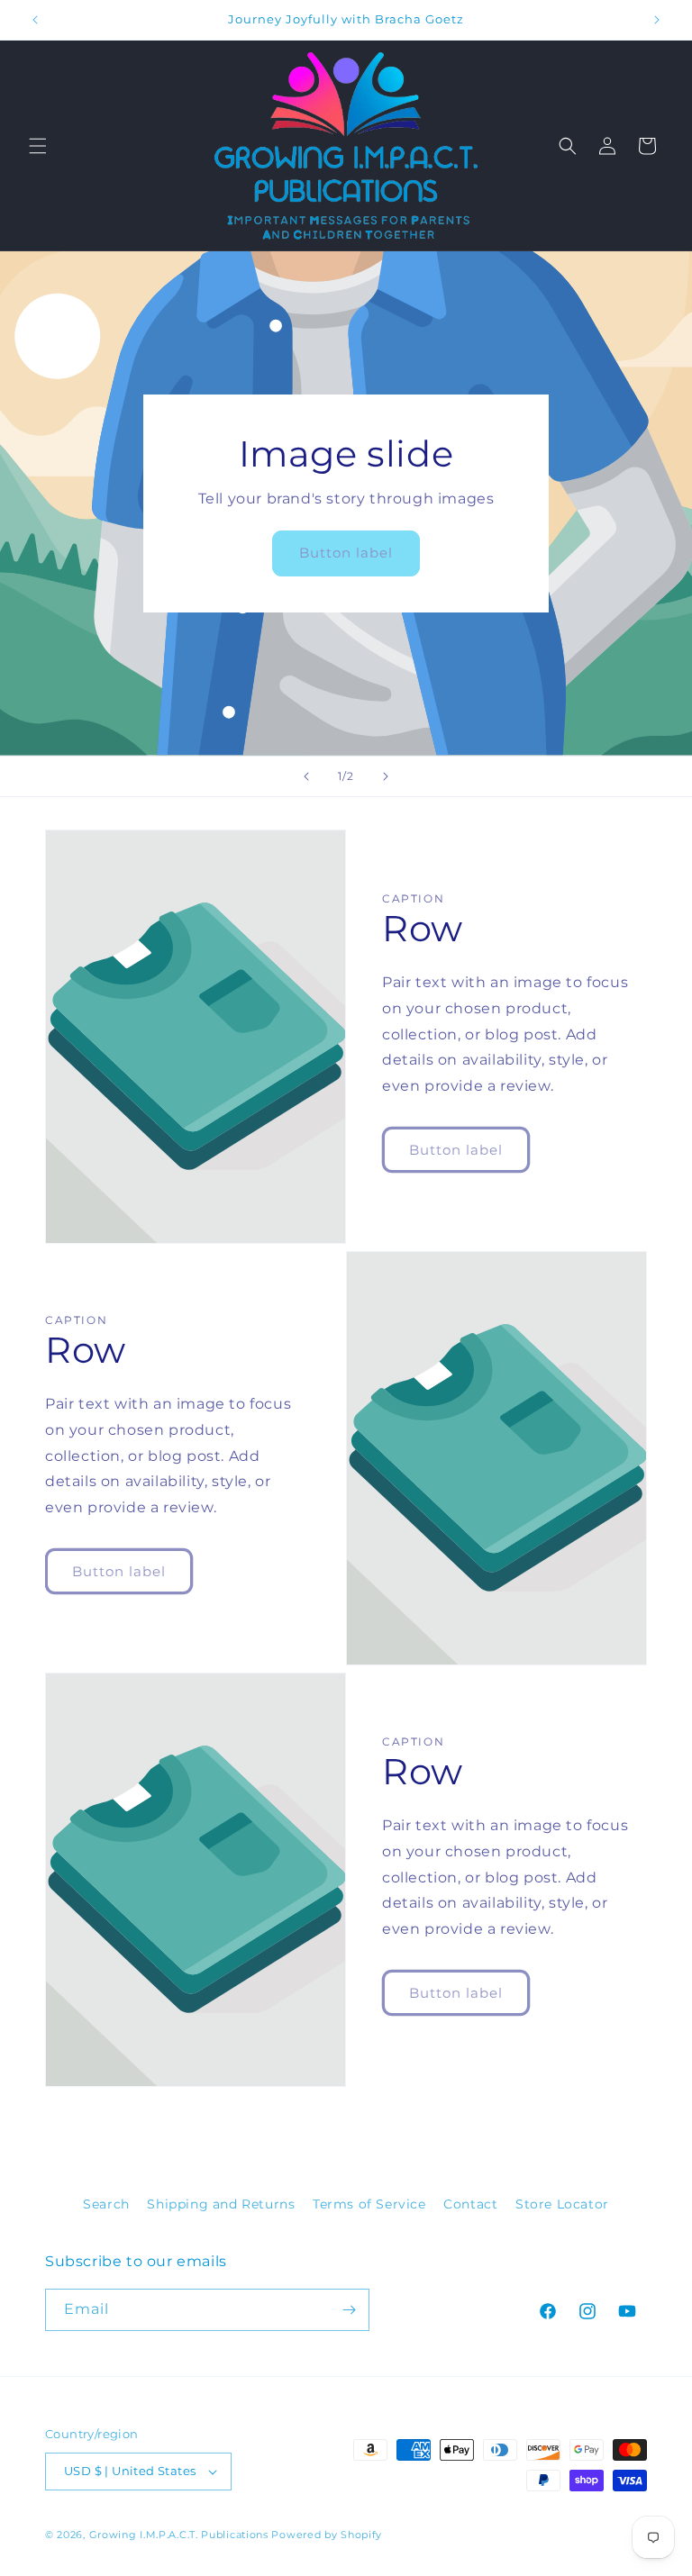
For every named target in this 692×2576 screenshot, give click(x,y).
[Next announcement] (657, 20)
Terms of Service (369, 2204)
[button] (38, 146)
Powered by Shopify (327, 2535)
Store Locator (562, 2204)
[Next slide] (386, 776)
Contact (470, 2204)
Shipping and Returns (221, 2204)
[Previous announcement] (35, 20)
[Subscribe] (349, 2310)
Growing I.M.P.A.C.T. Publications (179, 2535)
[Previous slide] (306, 776)
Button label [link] (346, 553)
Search (106, 2204)
